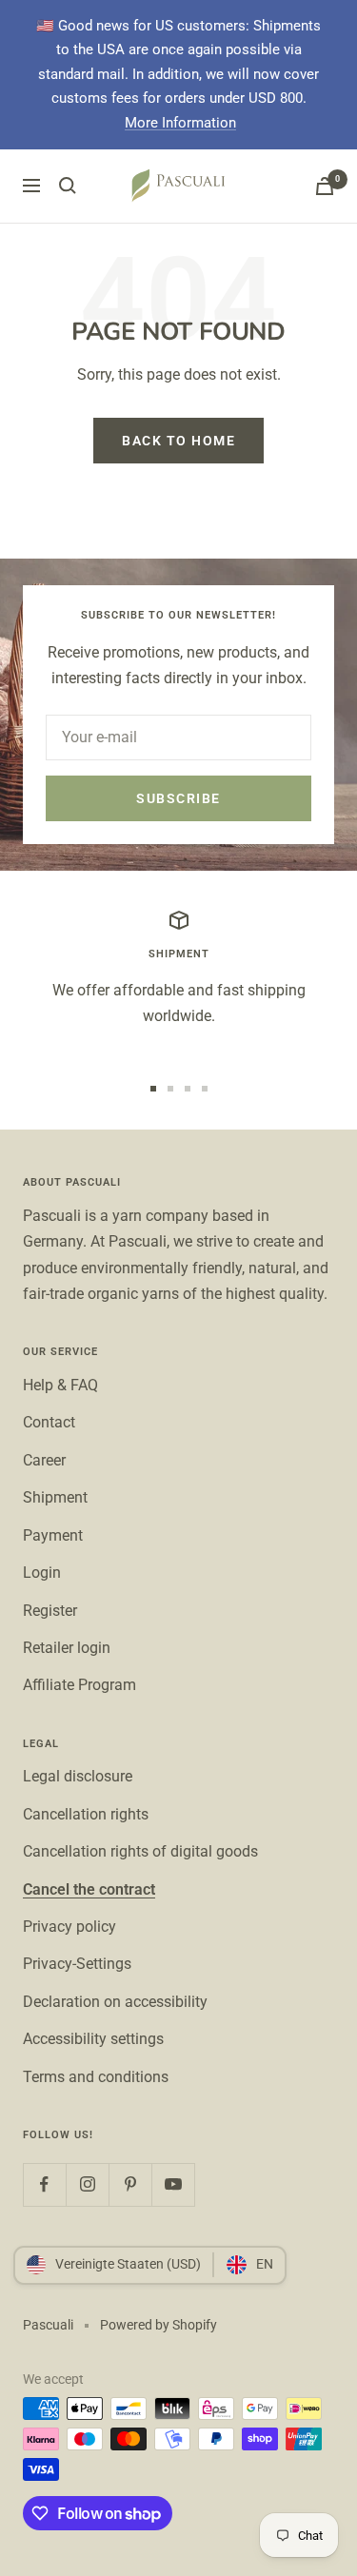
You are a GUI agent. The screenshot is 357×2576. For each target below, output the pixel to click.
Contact (49, 1422)
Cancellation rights (86, 1814)
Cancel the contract (89, 1889)
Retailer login (67, 1648)
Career (44, 1460)
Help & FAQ (60, 1385)
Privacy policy (69, 1927)
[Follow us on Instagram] (87, 2184)
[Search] (68, 186)
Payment (53, 1535)
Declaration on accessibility (115, 2002)
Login (42, 1573)
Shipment (55, 1497)
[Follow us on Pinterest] (130, 2184)
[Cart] (325, 186)
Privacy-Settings (77, 1964)
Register (50, 1611)
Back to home (178, 441)
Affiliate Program (79, 1685)
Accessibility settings (93, 2039)
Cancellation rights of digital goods (140, 1851)
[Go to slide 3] (188, 1089)
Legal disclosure (78, 1776)
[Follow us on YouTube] (173, 2184)
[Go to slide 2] (170, 1089)
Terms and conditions (96, 2077)
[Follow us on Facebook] (44, 2184)
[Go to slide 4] (205, 1089)
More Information (180, 123)
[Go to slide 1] (153, 1089)
